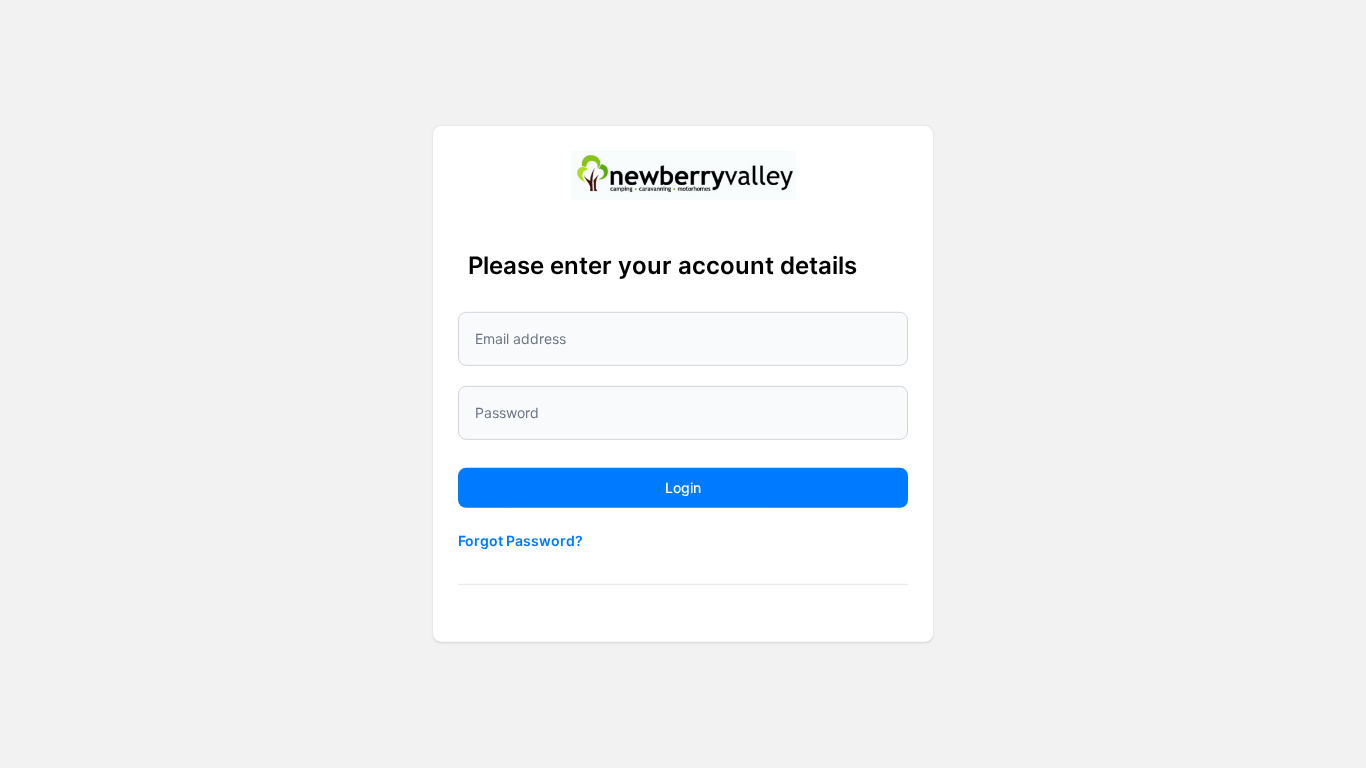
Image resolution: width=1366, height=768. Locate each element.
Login (683, 487)
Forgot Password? (520, 540)
